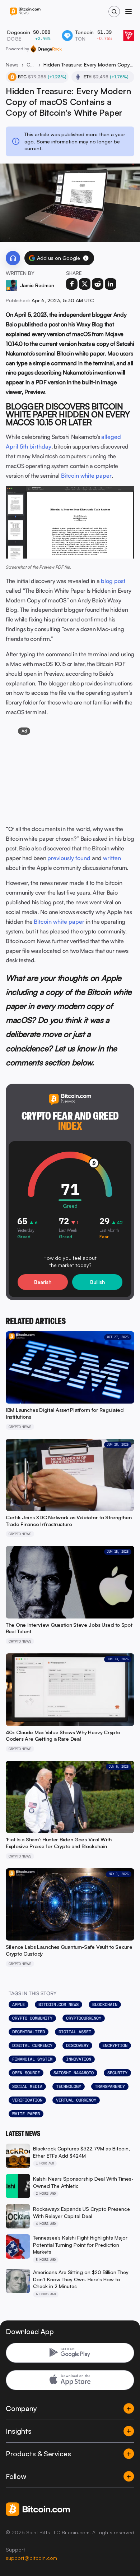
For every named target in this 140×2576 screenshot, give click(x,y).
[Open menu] (129, 12)
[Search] (114, 12)
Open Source (26, 2073)
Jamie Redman (37, 285)
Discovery (77, 2045)
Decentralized (29, 2032)
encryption (115, 2045)
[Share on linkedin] (111, 284)
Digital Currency (32, 2045)
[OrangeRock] (46, 49)
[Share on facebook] (72, 284)
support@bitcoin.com (31, 2558)
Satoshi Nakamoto (74, 2073)
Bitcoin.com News (59, 2005)
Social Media (27, 2086)
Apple (18, 2005)
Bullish (97, 1282)
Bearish (43, 1282)
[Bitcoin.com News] (25, 12)
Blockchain (105, 2005)
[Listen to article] (13, 258)
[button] (86, 258)
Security (117, 2073)
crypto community (32, 2018)
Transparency (110, 2086)
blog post (113, 581)
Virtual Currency (76, 2100)
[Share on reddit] (98, 284)
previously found (69, 858)
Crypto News (31, 65)
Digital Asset (75, 2032)
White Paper (26, 2114)
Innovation (79, 2059)
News (12, 65)
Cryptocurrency (84, 2018)
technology (69, 2086)
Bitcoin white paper (86, 476)
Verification (27, 2100)
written (112, 858)
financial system (32, 2059)
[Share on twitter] (85, 284)
